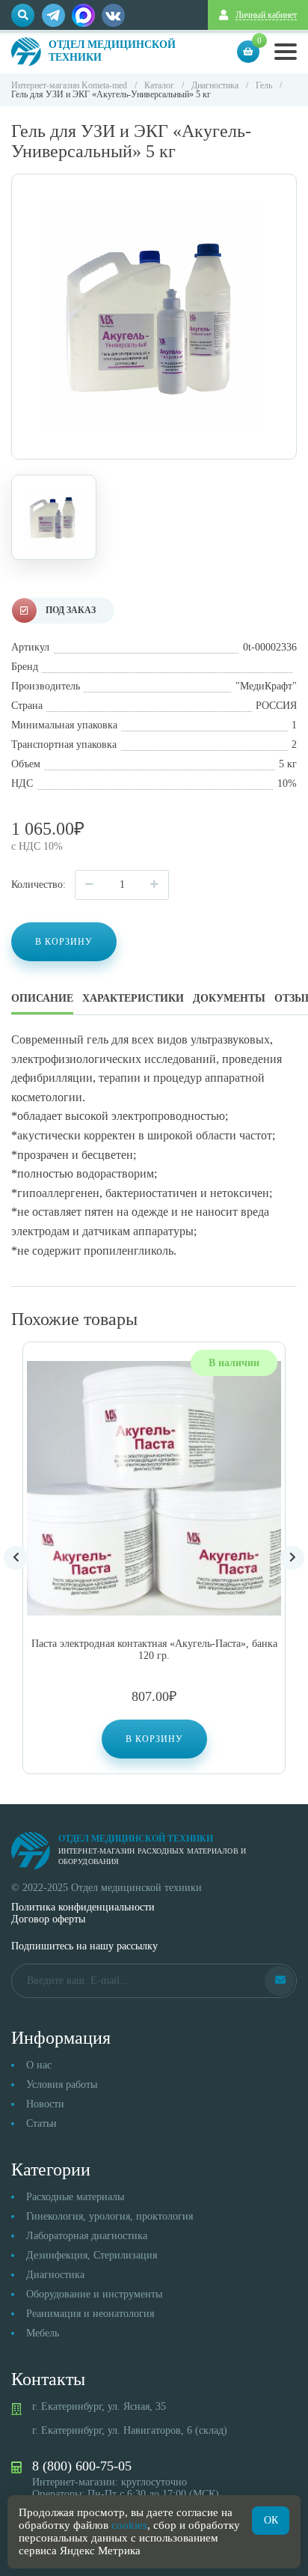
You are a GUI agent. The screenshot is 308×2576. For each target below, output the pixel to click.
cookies (129, 2525)
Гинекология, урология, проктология (110, 2216)
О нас (39, 2065)
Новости (45, 2104)
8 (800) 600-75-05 (82, 2466)
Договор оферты (48, 1919)
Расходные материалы (75, 2197)
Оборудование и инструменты (94, 2294)
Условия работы (62, 2085)
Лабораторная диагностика (87, 2236)
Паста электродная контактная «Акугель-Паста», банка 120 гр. (154, 1650)
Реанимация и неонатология (90, 2314)
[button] (154, 1739)
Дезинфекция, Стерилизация (92, 2255)
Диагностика (55, 2275)
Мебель (43, 2333)
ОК (271, 2520)
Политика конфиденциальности (83, 1907)
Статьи (41, 2123)
